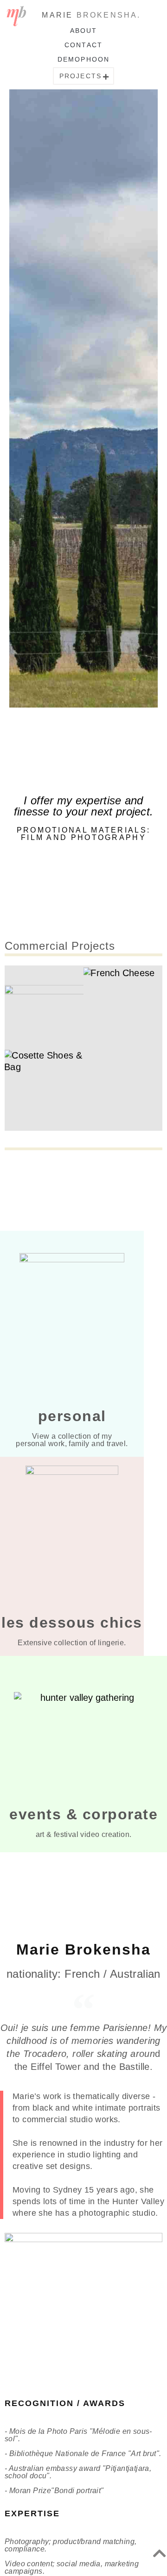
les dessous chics (72, 1623)
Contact (83, 45)
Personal (72, 1416)
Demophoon (83, 59)
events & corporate (83, 1814)
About (84, 31)
